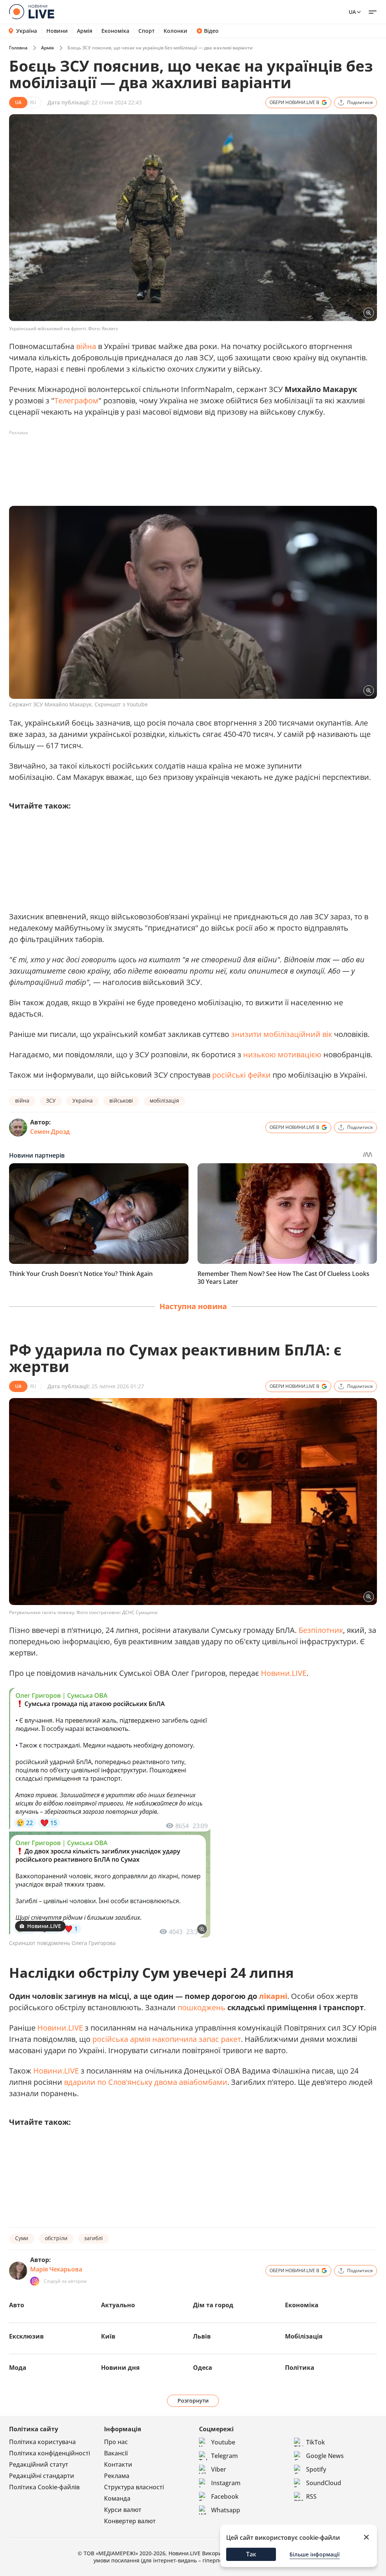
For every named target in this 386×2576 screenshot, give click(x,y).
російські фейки (241, 1075)
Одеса (203, 2368)
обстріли (56, 2238)
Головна (18, 48)
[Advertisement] (146, 456)
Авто (17, 2305)
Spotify (316, 2469)
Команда (117, 2498)
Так (251, 2554)
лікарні (273, 1996)
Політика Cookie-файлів (44, 2487)
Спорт (146, 31)
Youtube (223, 2442)
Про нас (116, 2442)
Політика (300, 2368)
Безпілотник (321, 1630)
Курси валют (123, 2510)
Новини (57, 31)
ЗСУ (51, 1100)
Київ (108, 2336)
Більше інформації (315, 2554)
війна (86, 346)
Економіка (115, 31)
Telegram (224, 2456)
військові (121, 1100)
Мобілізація (304, 2336)
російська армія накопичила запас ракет (167, 2039)
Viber (219, 2469)
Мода (18, 2368)
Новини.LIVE (284, 1673)
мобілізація (164, 1100)
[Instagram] (35, 2281)
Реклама (117, 2476)
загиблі (93, 2238)
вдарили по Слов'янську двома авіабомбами (146, 2082)
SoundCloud (324, 2483)
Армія (85, 31)
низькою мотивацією (282, 1054)
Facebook (225, 2496)
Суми (22, 2238)
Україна (27, 31)
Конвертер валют (130, 2521)
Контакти (118, 2464)
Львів (202, 2336)
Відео (211, 31)
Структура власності (134, 2487)
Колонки (175, 31)
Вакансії (116, 2453)
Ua (352, 12)
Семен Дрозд (50, 1132)
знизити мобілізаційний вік (282, 1034)
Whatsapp (226, 2510)
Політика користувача (42, 2442)
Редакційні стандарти (42, 2476)
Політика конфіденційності (50, 2453)
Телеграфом (76, 400)
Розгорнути (193, 2401)
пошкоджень (201, 2007)
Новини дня (120, 2368)
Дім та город (213, 2305)
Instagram (226, 2483)
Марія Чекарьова (56, 2269)
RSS (311, 2496)
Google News (325, 2456)
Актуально (118, 2305)
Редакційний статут (39, 2464)
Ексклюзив (26, 2336)
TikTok (316, 2442)
